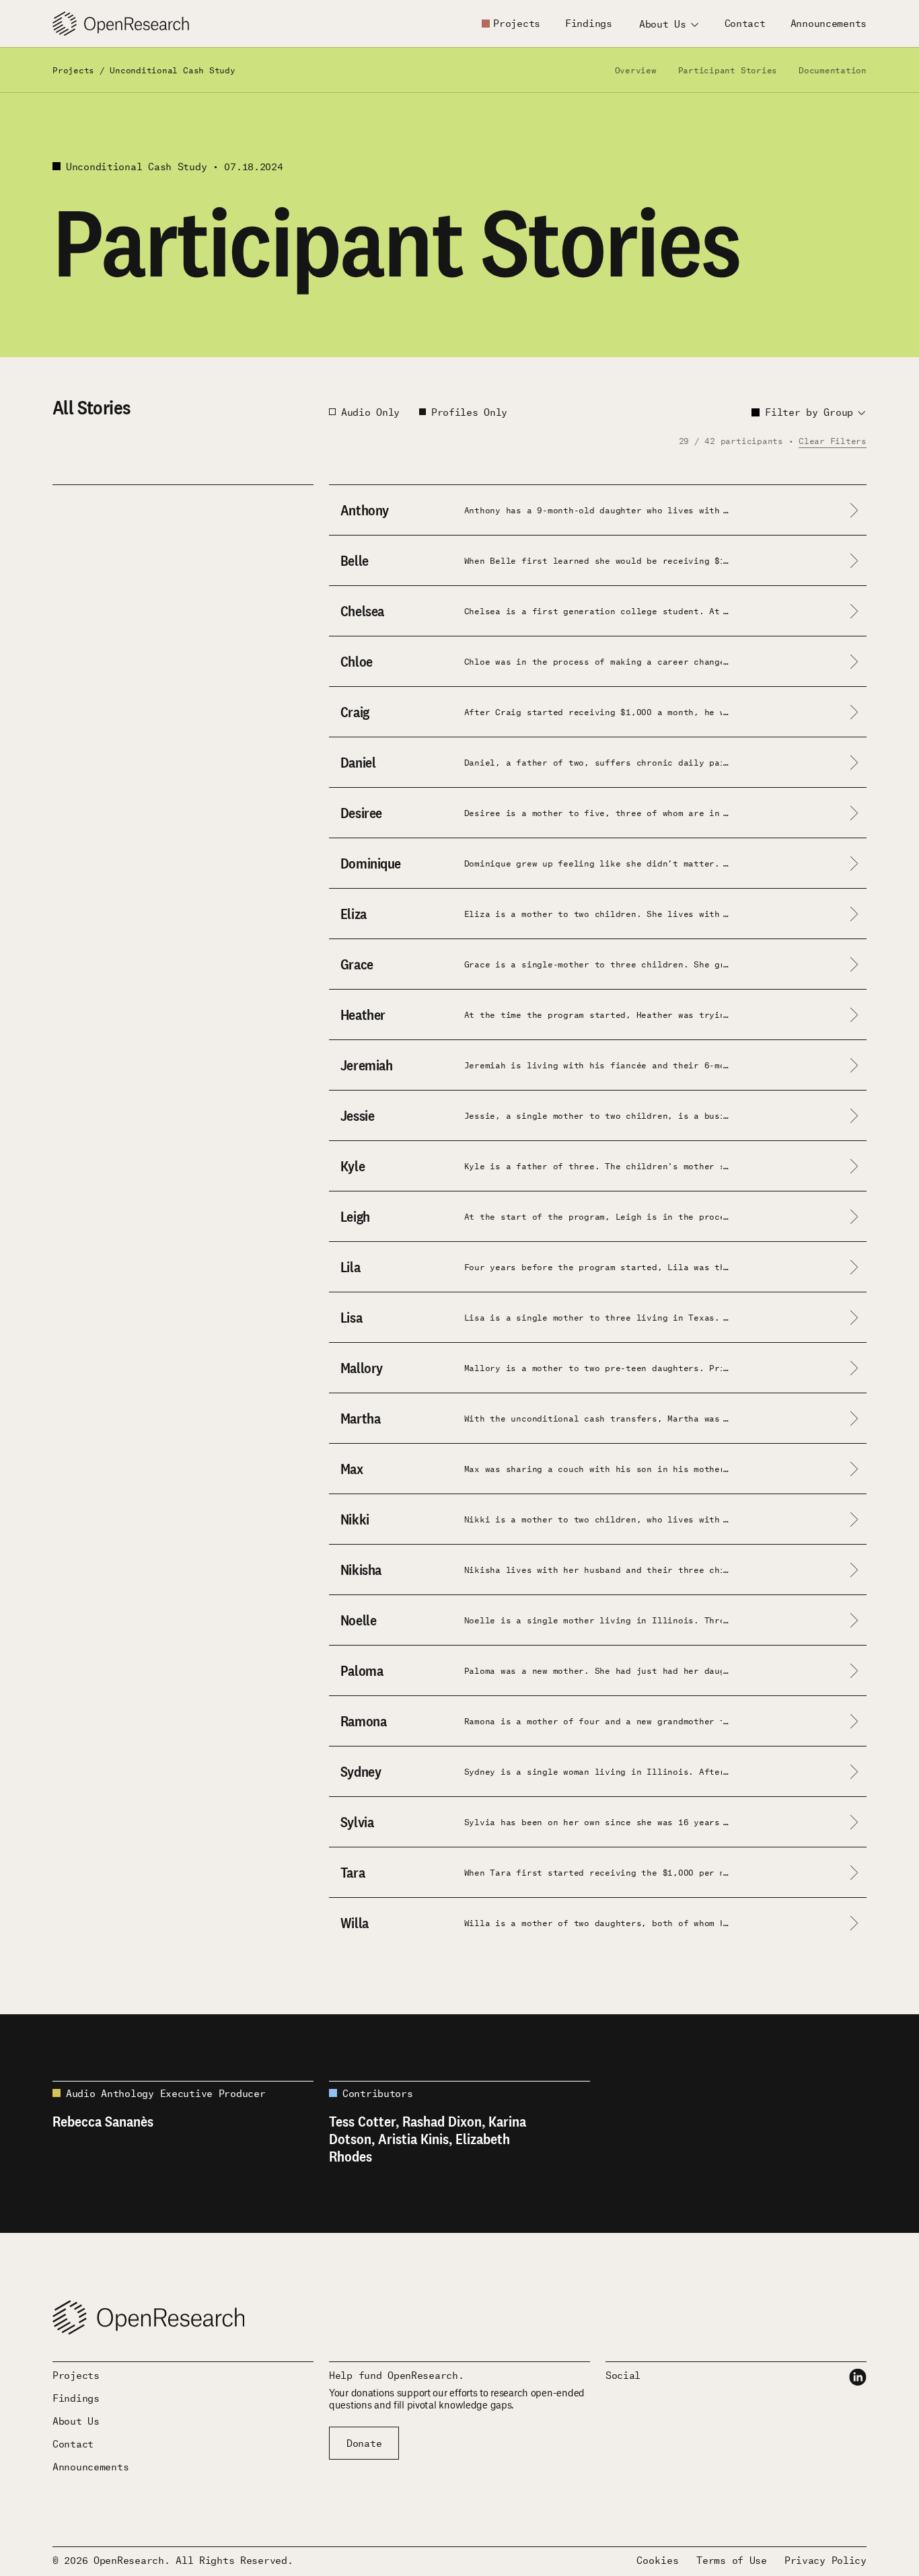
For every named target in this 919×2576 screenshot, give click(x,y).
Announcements (829, 23)
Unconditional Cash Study (172, 70)
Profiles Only (469, 412)
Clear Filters (833, 440)
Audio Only (370, 412)
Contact (745, 23)
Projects (517, 23)
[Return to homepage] (121, 24)
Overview (636, 70)
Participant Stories (728, 70)
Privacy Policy (825, 2560)
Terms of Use (732, 2560)
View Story (82, 546)
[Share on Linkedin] (858, 2377)
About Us (76, 2421)
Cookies (658, 2560)
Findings (589, 23)
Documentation (833, 70)
